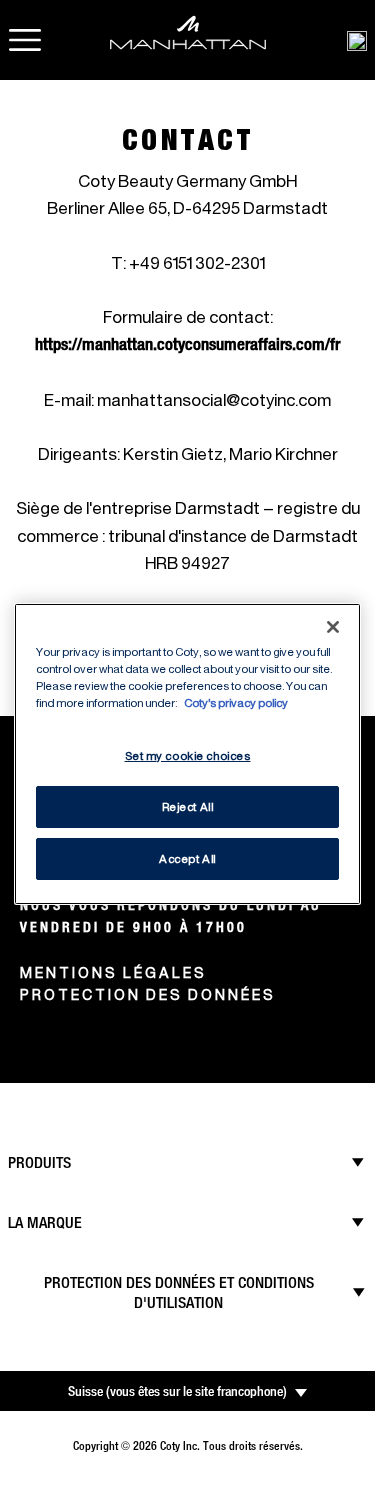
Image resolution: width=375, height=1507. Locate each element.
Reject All (188, 806)
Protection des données (148, 994)
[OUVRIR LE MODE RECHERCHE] (357, 40)
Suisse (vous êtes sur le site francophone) (177, 1391)
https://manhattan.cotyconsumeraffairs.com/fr (187, 344)
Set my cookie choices (188, 755)
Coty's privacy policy (236, 702)
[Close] (333, 626)
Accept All (187, 858)
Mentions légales (113, 972)
